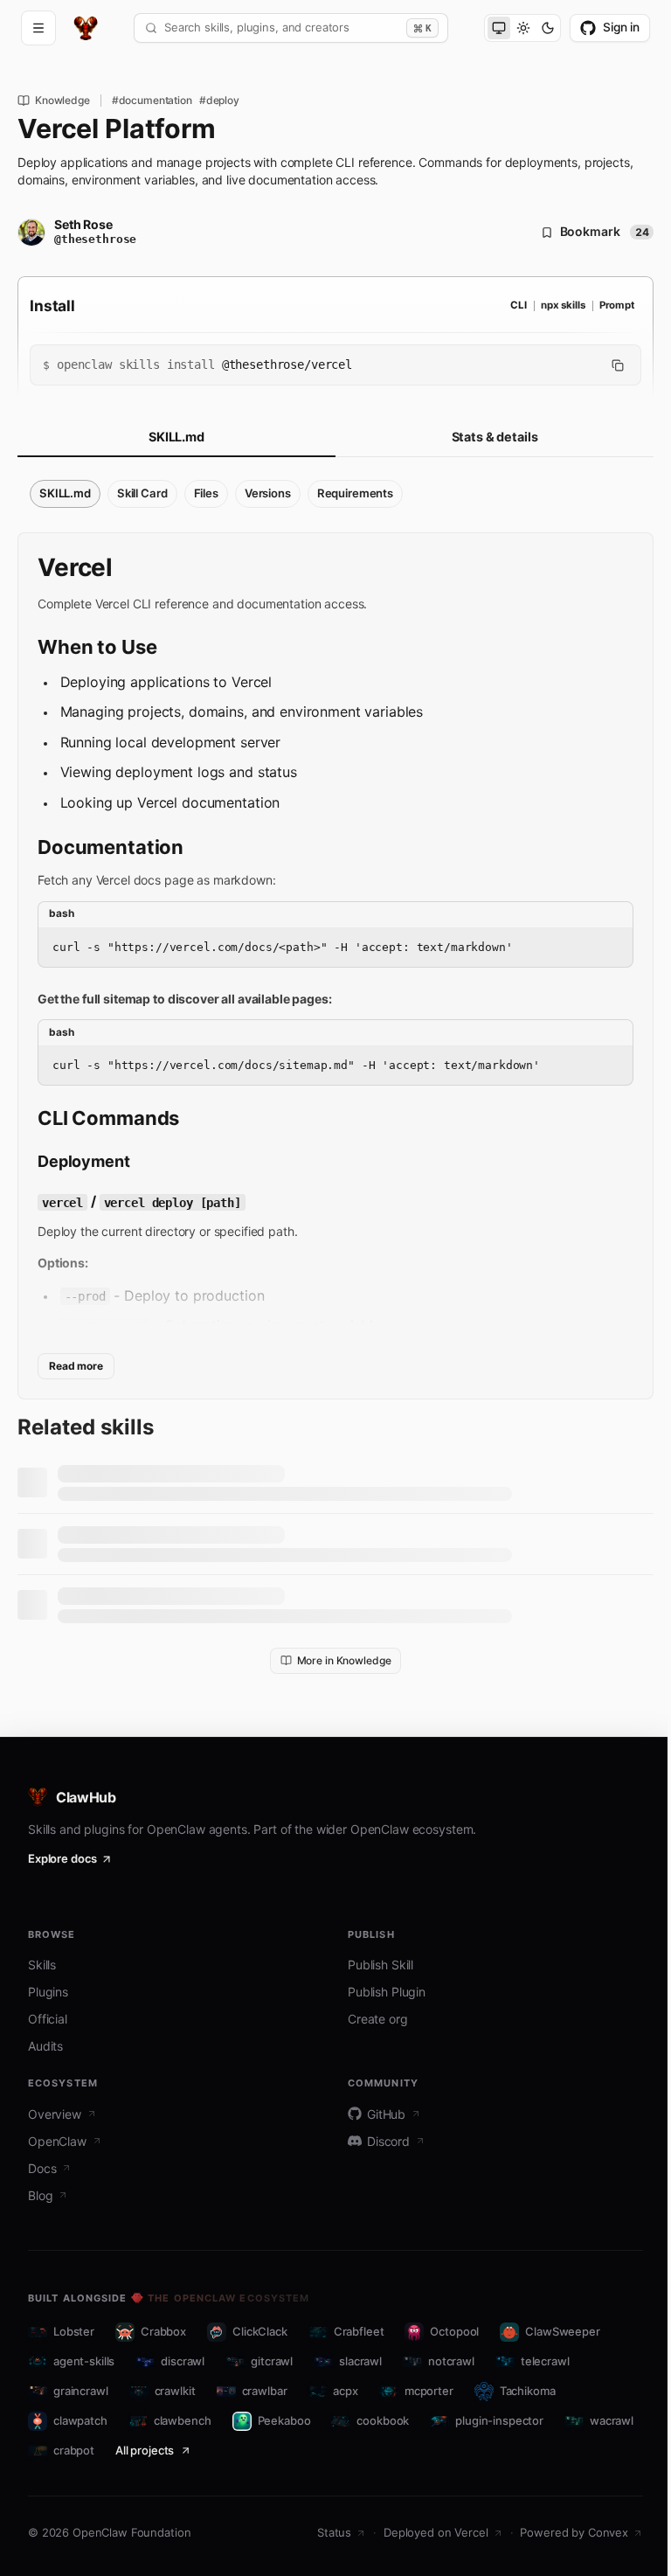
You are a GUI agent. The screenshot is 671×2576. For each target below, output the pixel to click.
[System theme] (499, 28)
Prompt (617, 305)
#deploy (219, 101)
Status (334, 2532)
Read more (76, 1366)
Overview (55, 2114)
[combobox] (282, 28)
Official (48, 2019)
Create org (378, 2019)
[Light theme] (523, 28)
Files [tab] (206, 493)
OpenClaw (57, 2141)
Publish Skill (380, 1965)
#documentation (152, 101)
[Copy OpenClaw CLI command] (618, 365)
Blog (40, 2195)
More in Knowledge (344, 1660)
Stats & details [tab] (495, 437)
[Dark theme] (548, 28)
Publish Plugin (387, 1992)
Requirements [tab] (355, 493)
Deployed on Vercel (436, 2532)
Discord (388, 2141)
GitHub (386, 2114)
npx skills (563, 305)
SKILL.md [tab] (176, 437)
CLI (519, 305)
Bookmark (605, 232)
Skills (42, 1965)
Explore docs (62, 1858)
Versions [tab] (268, 493)
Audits (45, 2046)
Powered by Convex (574, 2532)
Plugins (48, 1992)
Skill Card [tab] (142, 493)
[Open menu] (38, 28)
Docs (42, 2168)
